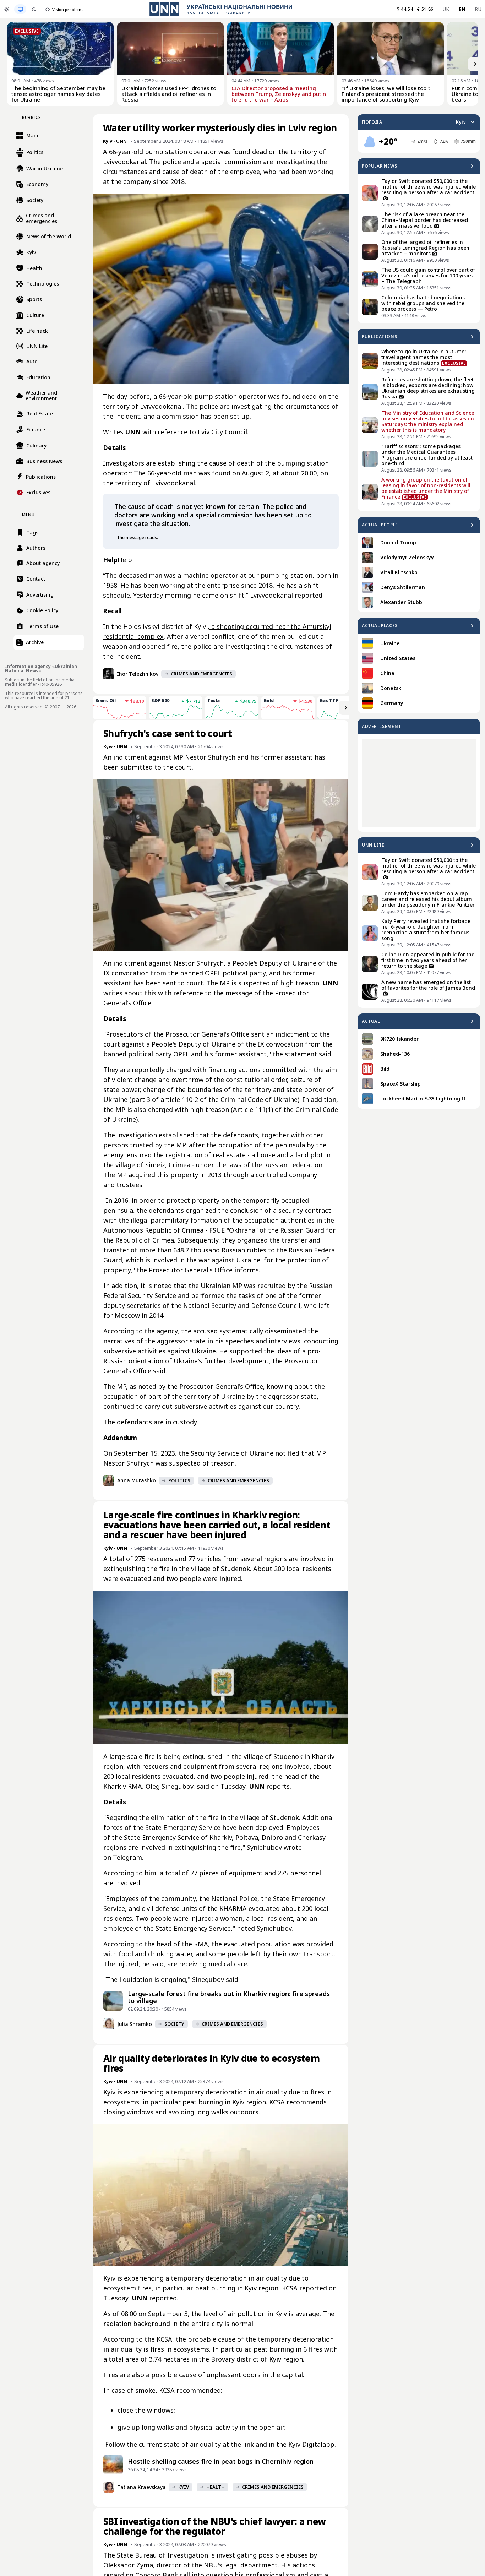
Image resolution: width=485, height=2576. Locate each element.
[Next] (475, 64)
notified (287, 1453)
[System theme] (20, 9)
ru (478, 9)
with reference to (185, 993)
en (462, 9)
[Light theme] (7, 9)
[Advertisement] (419, 783)
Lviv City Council (222, 432)
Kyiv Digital (305, 2444)
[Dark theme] (34, 9)
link (248, 2444)
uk (446, 9)
